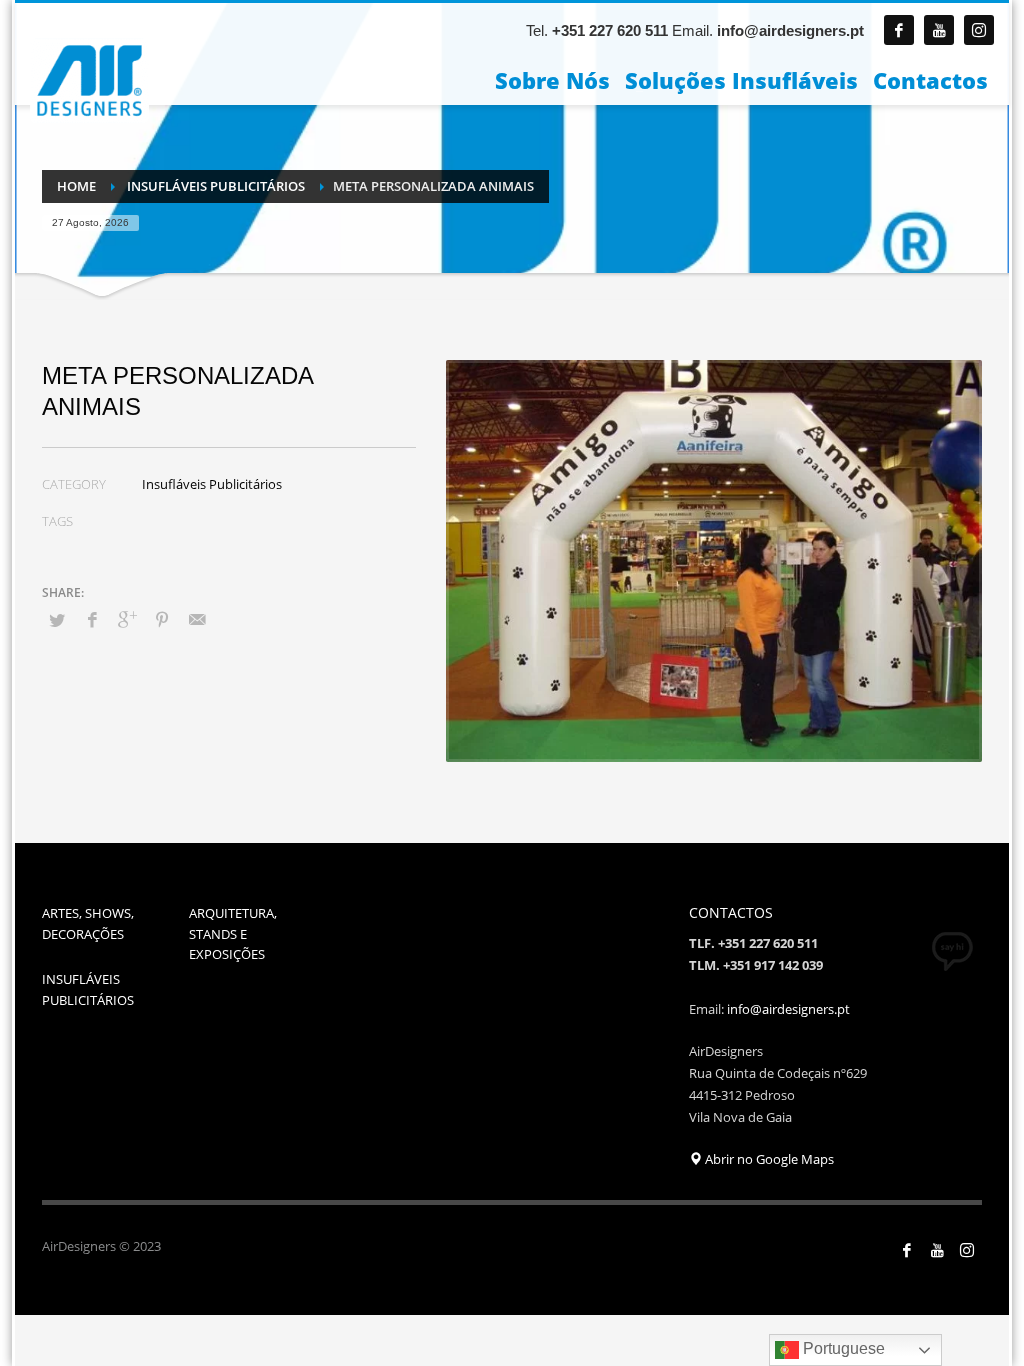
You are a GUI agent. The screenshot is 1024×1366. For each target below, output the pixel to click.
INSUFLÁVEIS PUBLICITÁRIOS (88, 989)
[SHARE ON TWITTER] (57, 620)
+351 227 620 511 (610, 30)
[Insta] (967, 1250)
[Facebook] (899, 30)
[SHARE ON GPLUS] (127, 619)
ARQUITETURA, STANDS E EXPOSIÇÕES (233, 934)
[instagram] (979, 30)
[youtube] (939, 30)
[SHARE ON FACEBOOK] (92, 619)
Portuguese (842, 1348)
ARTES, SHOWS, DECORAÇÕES (88, 923)
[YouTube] (937, 1250)
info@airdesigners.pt (790, 30)
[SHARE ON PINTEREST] (162, 619)
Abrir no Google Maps (768, 1159)
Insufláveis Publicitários (212, 484)
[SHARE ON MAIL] (197, 619)
